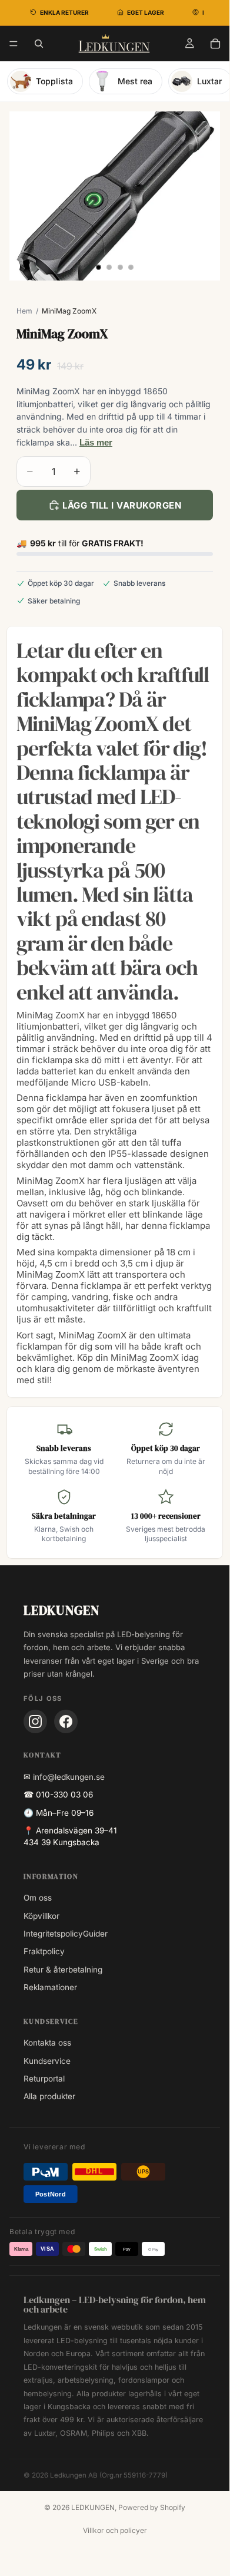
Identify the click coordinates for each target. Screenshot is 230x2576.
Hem (24, 311)
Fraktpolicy (44, 1951)
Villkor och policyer (115, 2530)
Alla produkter (49, 2096)
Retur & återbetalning (63, 1970)
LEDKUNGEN (93, 2507)
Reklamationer (50, 1987)
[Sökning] (39, 44)
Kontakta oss (47, 2043)
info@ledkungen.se (69, 1777)
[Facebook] (66, 1721)
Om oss (38, 1898)
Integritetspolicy (53, 1934)
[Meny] (14, 44)
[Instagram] (35, 1721)
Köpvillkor (41, 1916)
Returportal (44, 2079)
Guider (95, 1934)
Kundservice (47, 2061)
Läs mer (96, 442)
